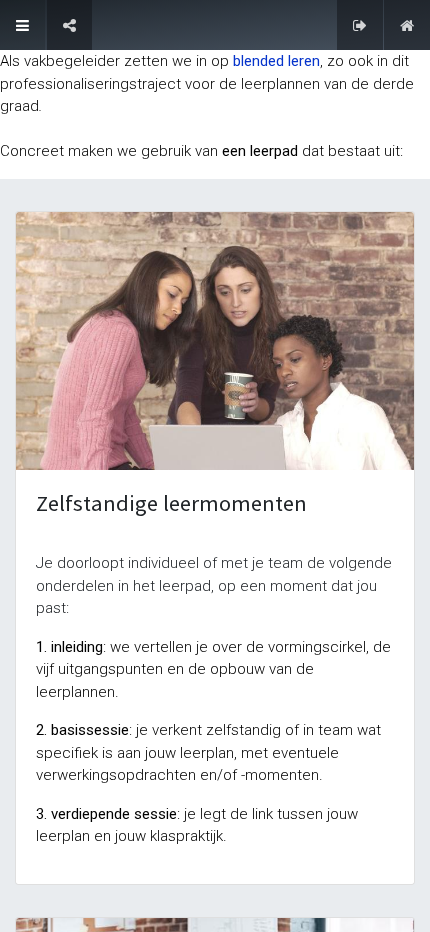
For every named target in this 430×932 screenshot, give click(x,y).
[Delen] (69, 25)
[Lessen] (22, 25)
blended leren (276, 61)
